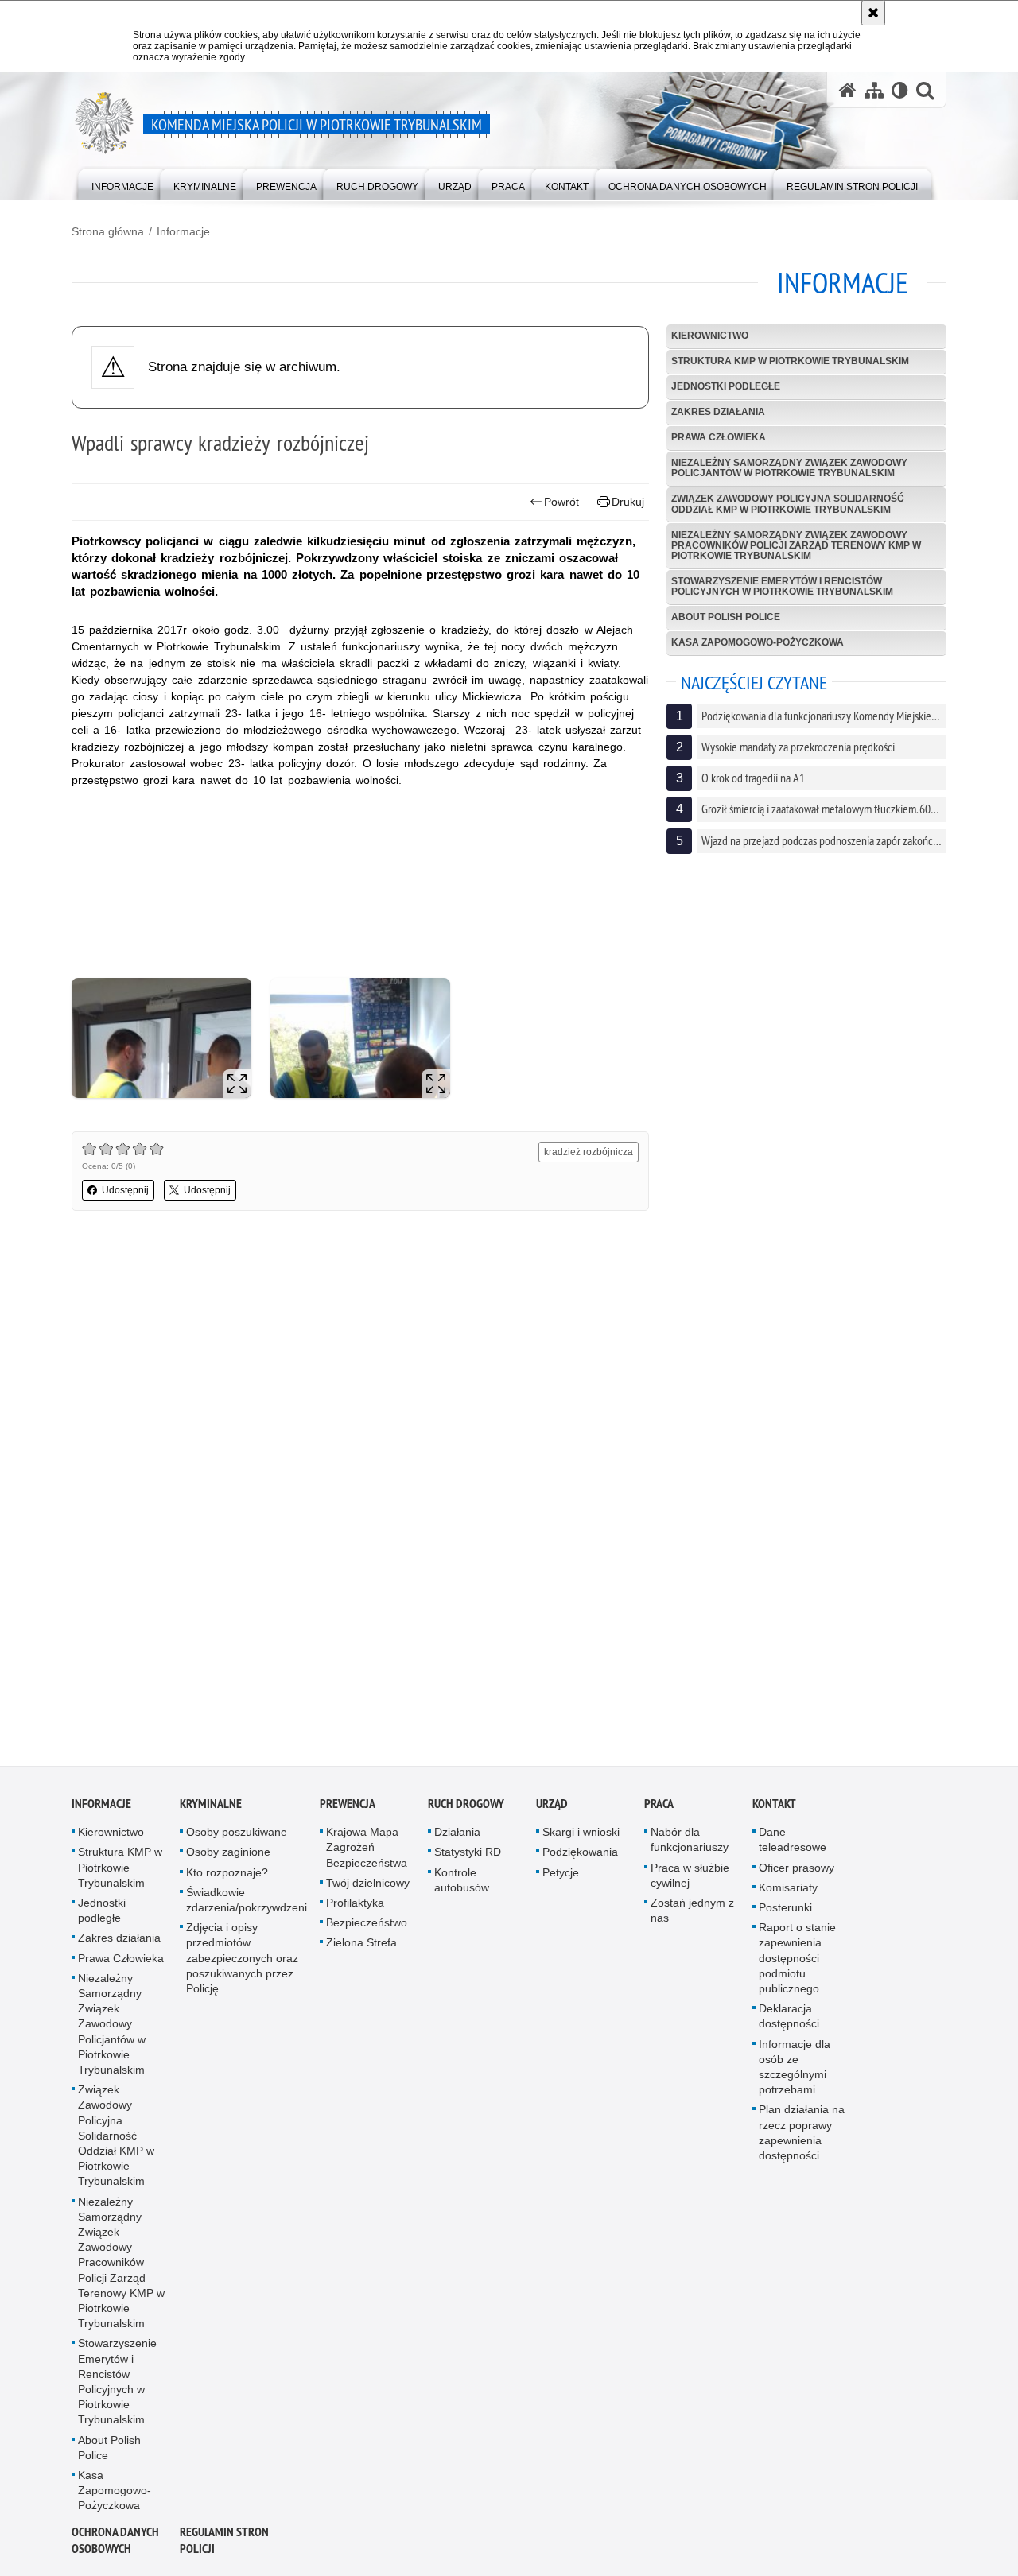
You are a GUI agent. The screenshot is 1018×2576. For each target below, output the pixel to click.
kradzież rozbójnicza (589, 1152)
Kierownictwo (710, 336)
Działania (457, 1837)
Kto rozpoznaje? (227, 1876)
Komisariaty (788, 1892)
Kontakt (774, 1808)
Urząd (552, 1808)
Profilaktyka (355, 1907)
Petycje (561, 1876)
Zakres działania (718, 412)
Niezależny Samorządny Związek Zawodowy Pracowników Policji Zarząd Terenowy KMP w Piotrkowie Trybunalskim (796, 545)
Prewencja (348, 1808)
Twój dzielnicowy (368, 1887)
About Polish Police (726, 617)
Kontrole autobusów (462, 1884)
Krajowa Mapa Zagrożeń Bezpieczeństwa (367, 1852)
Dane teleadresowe (793, 1844)
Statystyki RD (468, 1856)
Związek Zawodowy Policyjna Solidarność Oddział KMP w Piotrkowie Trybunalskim (788, 504)
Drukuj (628, 502)
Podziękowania (580, 1856)
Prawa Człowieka (719, 437)
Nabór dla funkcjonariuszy (690, 1844)
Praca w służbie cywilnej (690, 1879)
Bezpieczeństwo (367, 1927)
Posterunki (785, 1912)
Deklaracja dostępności (789, 2021)
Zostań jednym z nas (692, 1915)
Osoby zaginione (228, 1856)
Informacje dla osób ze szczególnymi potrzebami (795, 2071)
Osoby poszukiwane (237, 1837)
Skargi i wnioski (581, 1837)
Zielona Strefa (361, 1947)
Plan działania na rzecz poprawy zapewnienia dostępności (802, 2137)
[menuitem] (122, 183)
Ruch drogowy (466, 1808)
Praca (659, 1808)
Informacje (183, 231)
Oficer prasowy (797, 1872)
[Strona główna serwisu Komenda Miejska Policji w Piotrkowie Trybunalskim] (848, 90)
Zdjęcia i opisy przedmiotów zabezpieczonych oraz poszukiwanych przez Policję (242, 1963)
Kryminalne (211, 1808)
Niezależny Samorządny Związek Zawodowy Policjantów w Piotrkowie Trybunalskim (789, 468)
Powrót (561, 502)
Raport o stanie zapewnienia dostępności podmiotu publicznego (797, 1963)
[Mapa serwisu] (874, 90)
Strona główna (108, 231)
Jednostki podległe (726, 386)
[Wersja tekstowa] (900, 90)
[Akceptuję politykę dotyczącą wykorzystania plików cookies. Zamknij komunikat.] (873, 13)
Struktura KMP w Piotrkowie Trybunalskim (790, 361)
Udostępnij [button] (125, 1190)
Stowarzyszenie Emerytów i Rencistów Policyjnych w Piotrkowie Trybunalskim (782, 586)
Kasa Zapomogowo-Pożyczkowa (758, 642)
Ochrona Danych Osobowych (115, 2545)
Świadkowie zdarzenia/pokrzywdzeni (247, 1905)
